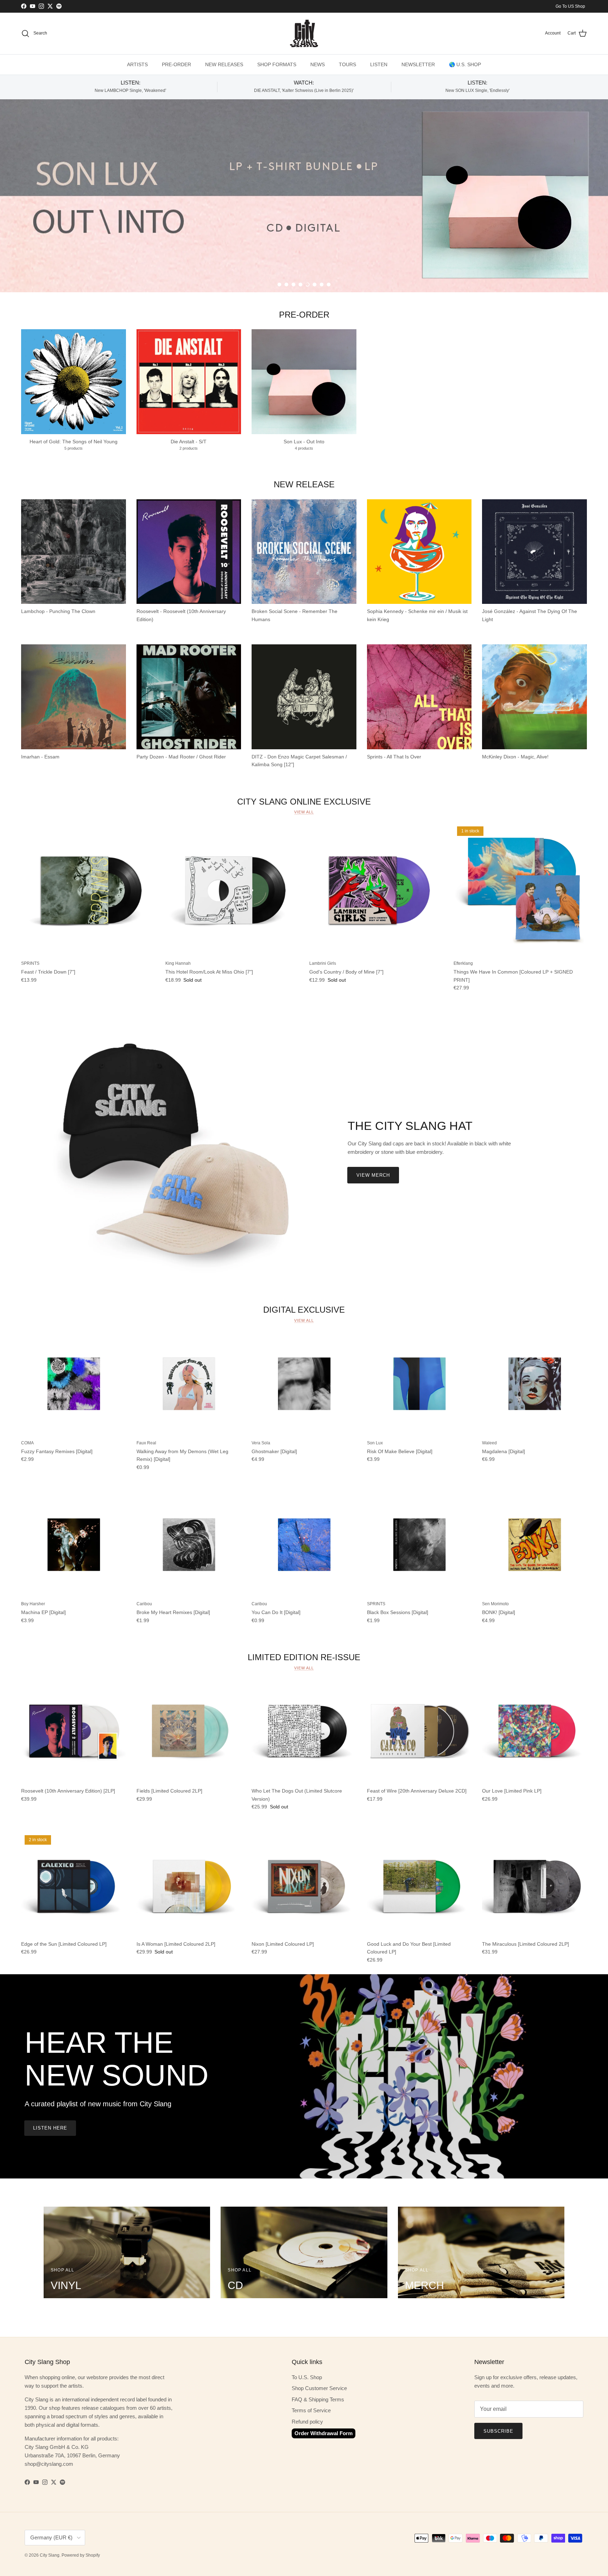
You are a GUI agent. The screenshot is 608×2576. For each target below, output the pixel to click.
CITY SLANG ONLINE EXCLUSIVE (304, 801)
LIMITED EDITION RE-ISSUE (304, 1657)
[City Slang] (304, 33)
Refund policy (307, 2422)
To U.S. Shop (307, 2377)
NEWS (318, 64)
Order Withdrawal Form (324, 2433)
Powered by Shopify (81, 2555)
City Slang (50, 2555)
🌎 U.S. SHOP (465, 64)
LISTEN (379, 64)
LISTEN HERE (50, 2128)
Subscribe (498, 2431)
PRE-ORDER (176, 64)
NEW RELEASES (224, 64)
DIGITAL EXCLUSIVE (304, 1310)
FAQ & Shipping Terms (318, 2399)
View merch (373, 1175)
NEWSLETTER (418, 64)
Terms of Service (311, 2410)
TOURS (347, 64)
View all (304, 812)
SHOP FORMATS (277, 64)
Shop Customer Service (319, 2388)
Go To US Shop (570, 6)
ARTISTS (137, 64)
